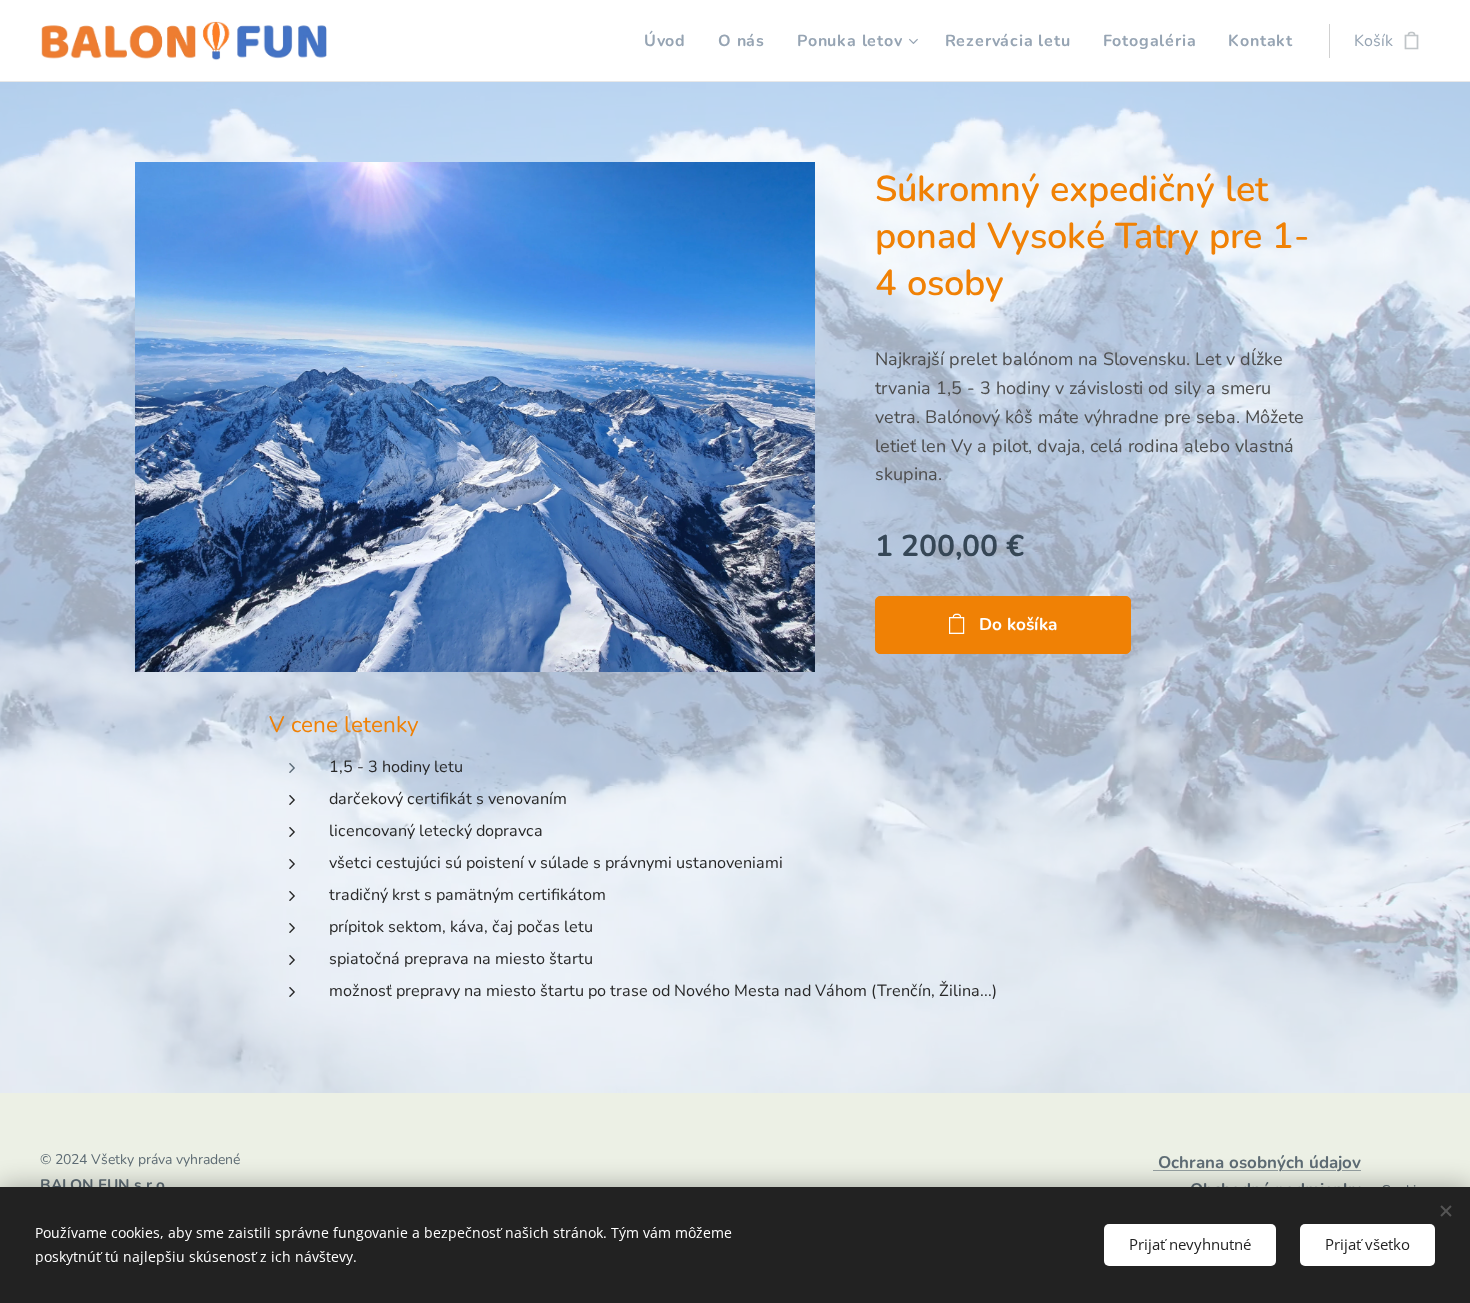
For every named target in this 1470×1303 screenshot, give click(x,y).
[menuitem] (670, 41)
